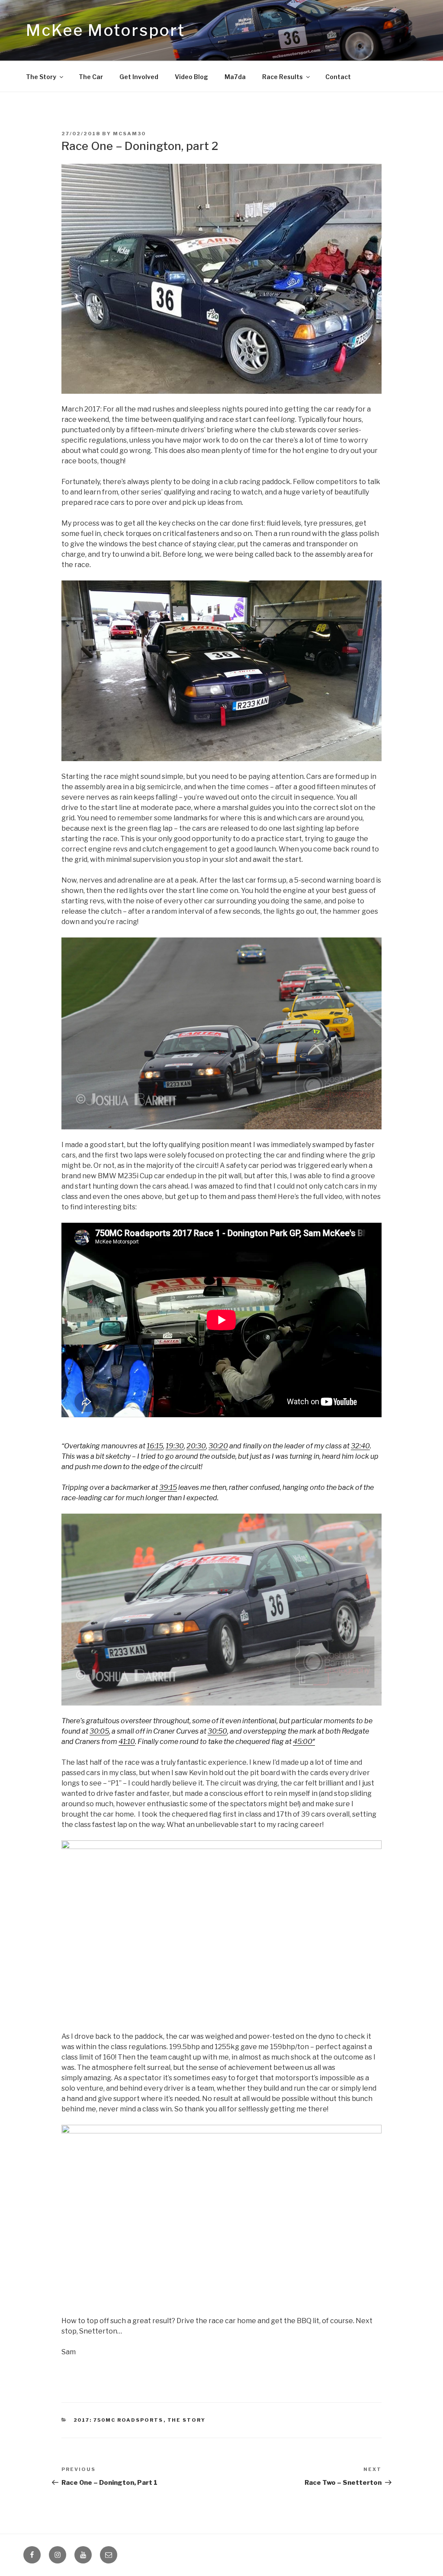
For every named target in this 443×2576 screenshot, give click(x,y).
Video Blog (191, 77)
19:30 (175, 1446)
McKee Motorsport (106, 30)
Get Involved (139, 77)
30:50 (217, 1731)
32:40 (360, 1446)
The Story (41, 77)
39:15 (168, 1487)
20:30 (196, 1446)
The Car (91, 77)
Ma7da (235, 77)
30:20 (218, 1446)
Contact (338, 77)
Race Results (282, 77)
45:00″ (304, 1742)
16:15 (155, 1446)
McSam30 (129, 134)
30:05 (99, 1731)
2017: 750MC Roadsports (119, 2420)
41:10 (127, 1742)
